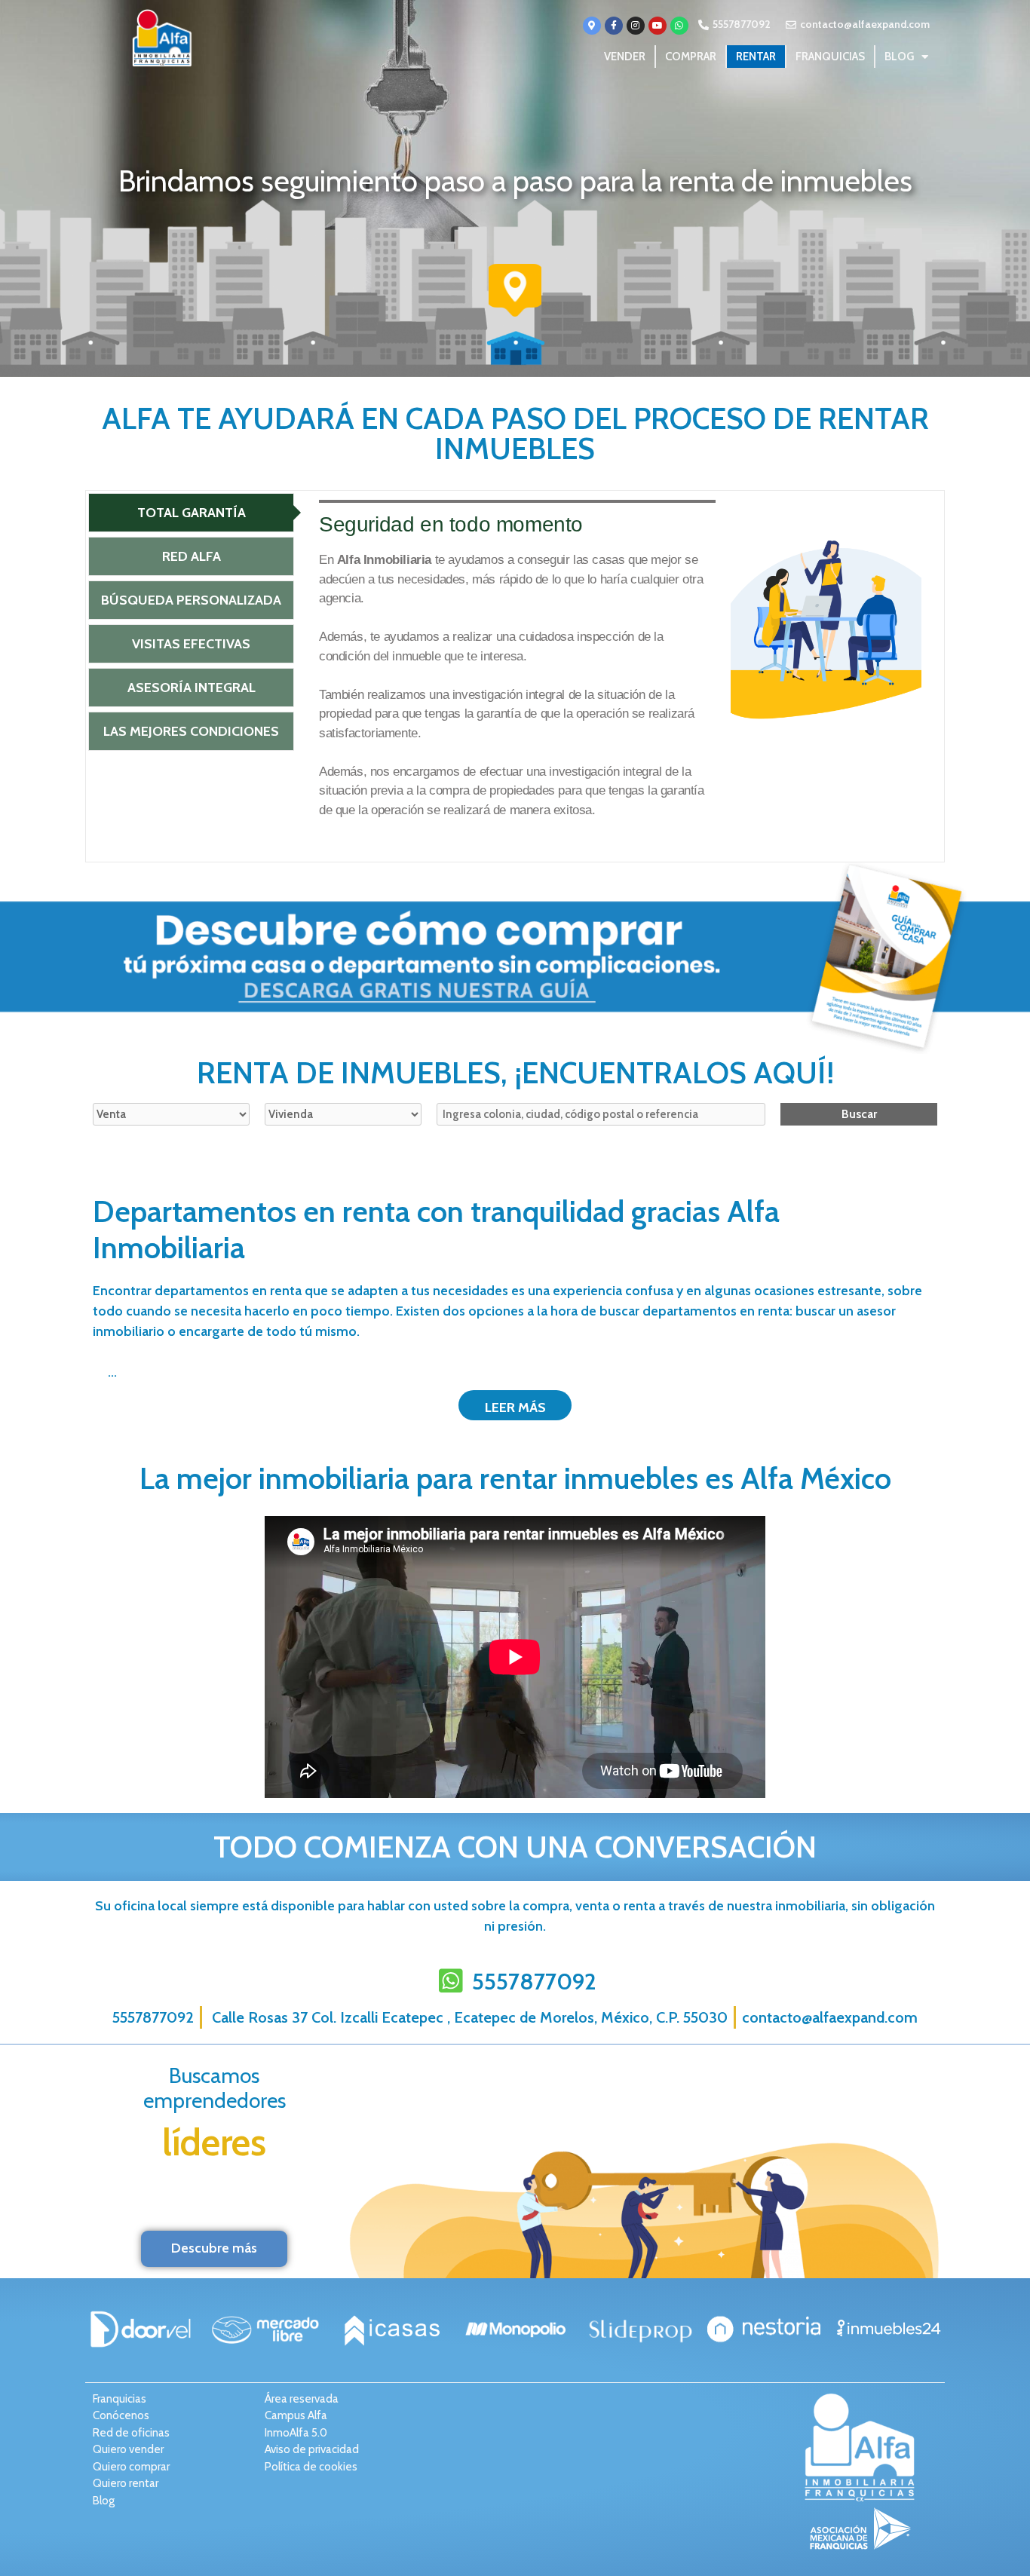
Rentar (756, 57)
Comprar (691, 57)
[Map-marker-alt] (592, 26)
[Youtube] (658, 26)
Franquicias (830, 57)
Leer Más (515, 1407)
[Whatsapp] (679, 26)
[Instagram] (636, 26)
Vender (625, 57)
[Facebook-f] (614, 26)
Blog (899, 57)
